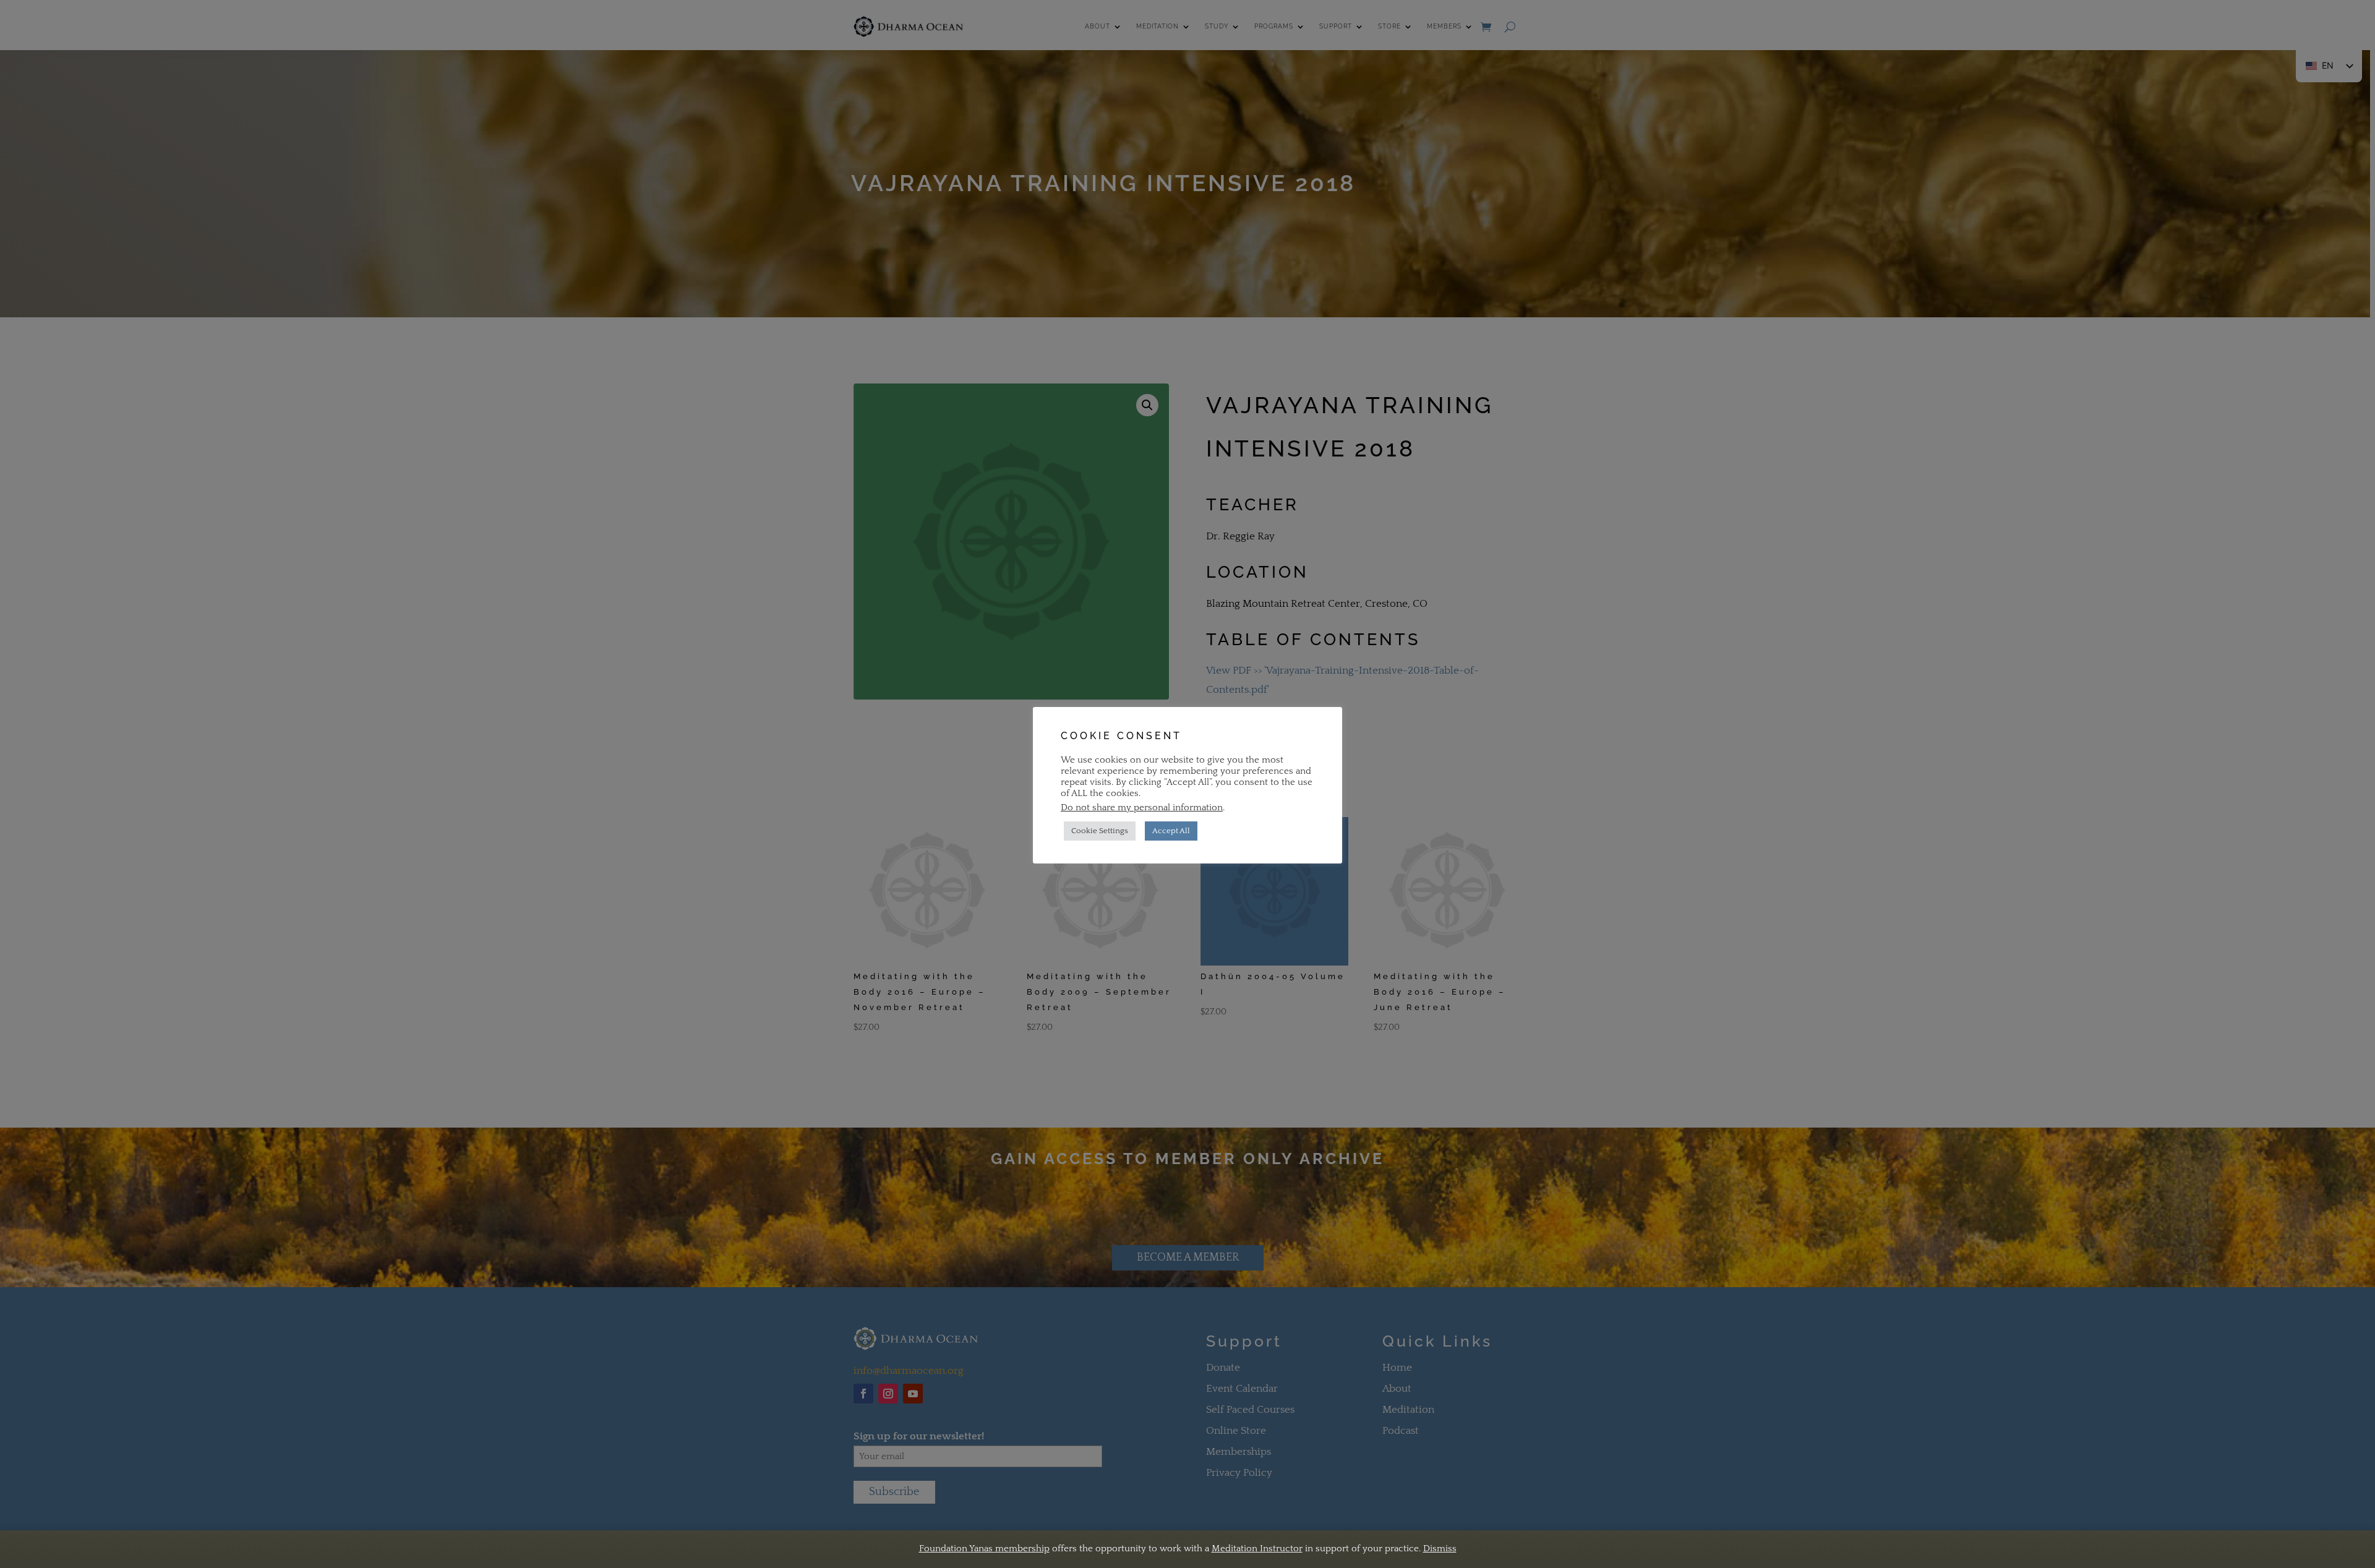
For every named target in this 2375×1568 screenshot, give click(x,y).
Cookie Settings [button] (1100, 831)
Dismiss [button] (1440, 1549)
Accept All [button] (1171, 831)
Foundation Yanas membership (984, 1549)
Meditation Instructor (1257, 1549)
